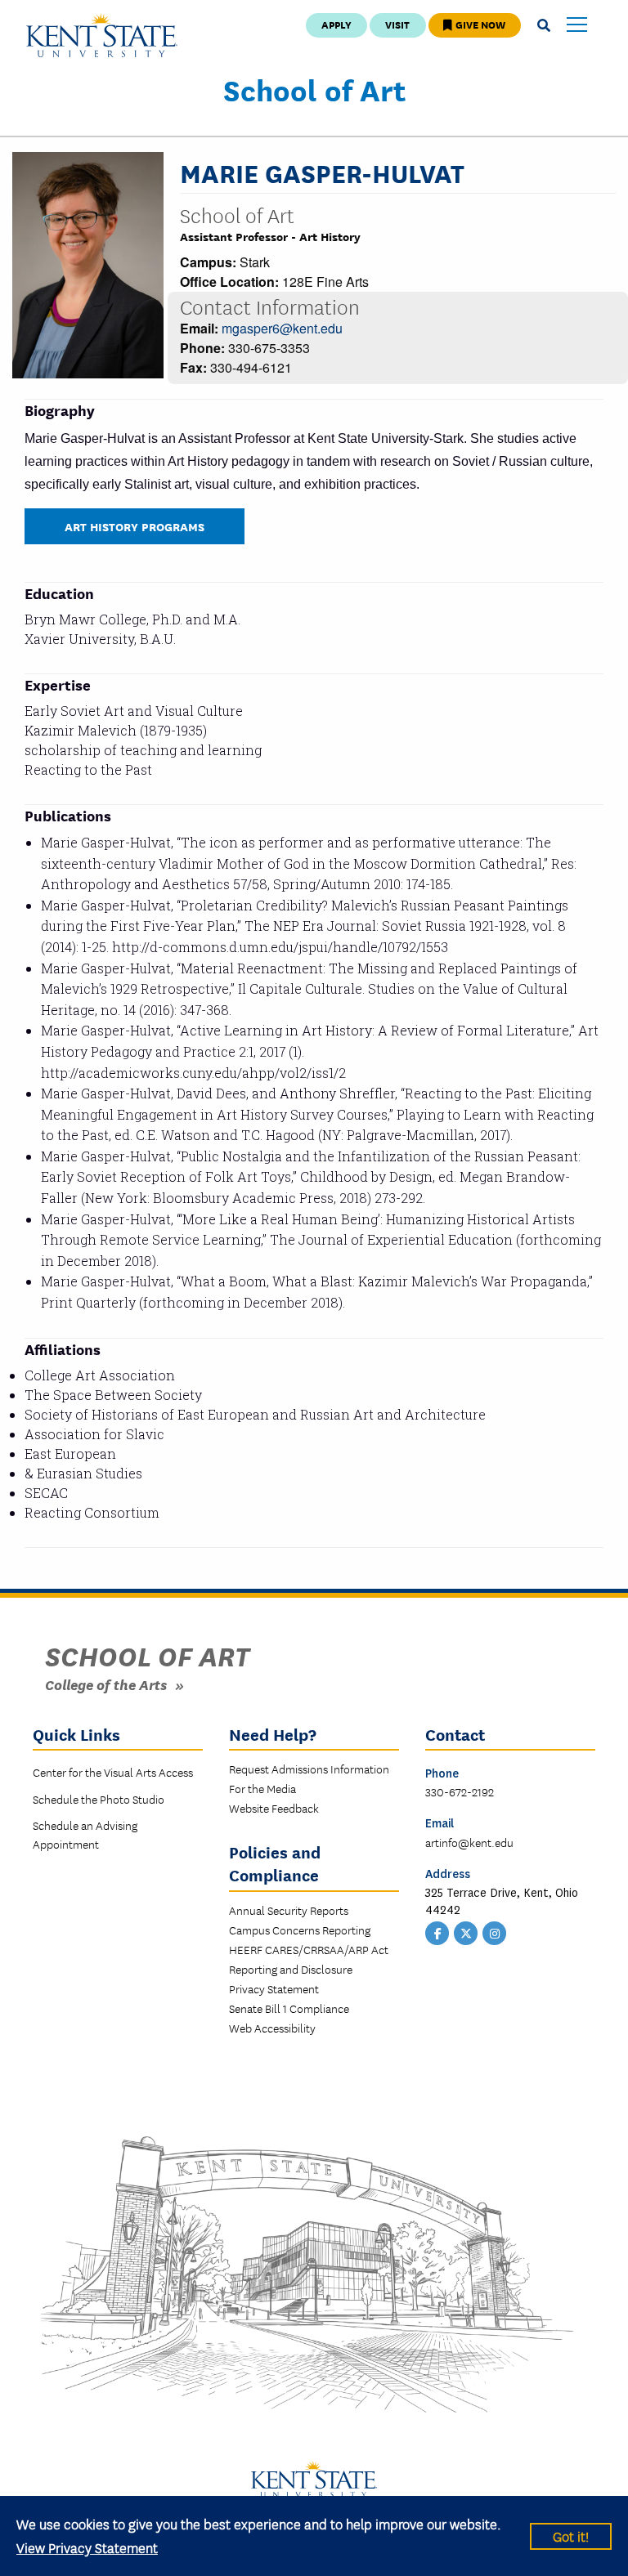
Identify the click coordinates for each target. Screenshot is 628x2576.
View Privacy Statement (87, 2547)
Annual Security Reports (289, 1910)
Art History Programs (135, 526)
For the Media (262, 1788)
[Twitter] (466, 1931)
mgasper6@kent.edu (282, 328)
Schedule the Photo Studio (99, 1799)
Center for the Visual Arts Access (113, 1772)
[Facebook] (437, 1931)
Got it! (571, 2536)
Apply (336, 24)
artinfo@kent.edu (469, 1842)
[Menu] (577, 26)
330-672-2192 (460, 1791)
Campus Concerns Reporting (300, 1930)
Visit (397, 24)
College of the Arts (106, 1684)
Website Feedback (274, 1808)
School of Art (314, 89)
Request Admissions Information (309, 1769)
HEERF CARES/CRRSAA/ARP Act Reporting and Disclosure (309, 1959)
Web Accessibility (272, 2028)
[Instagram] (495, 1931)
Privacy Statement (274, 1988)
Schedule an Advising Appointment (85, 1834)
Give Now (479, 24)
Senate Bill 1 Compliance (289, 2008)
